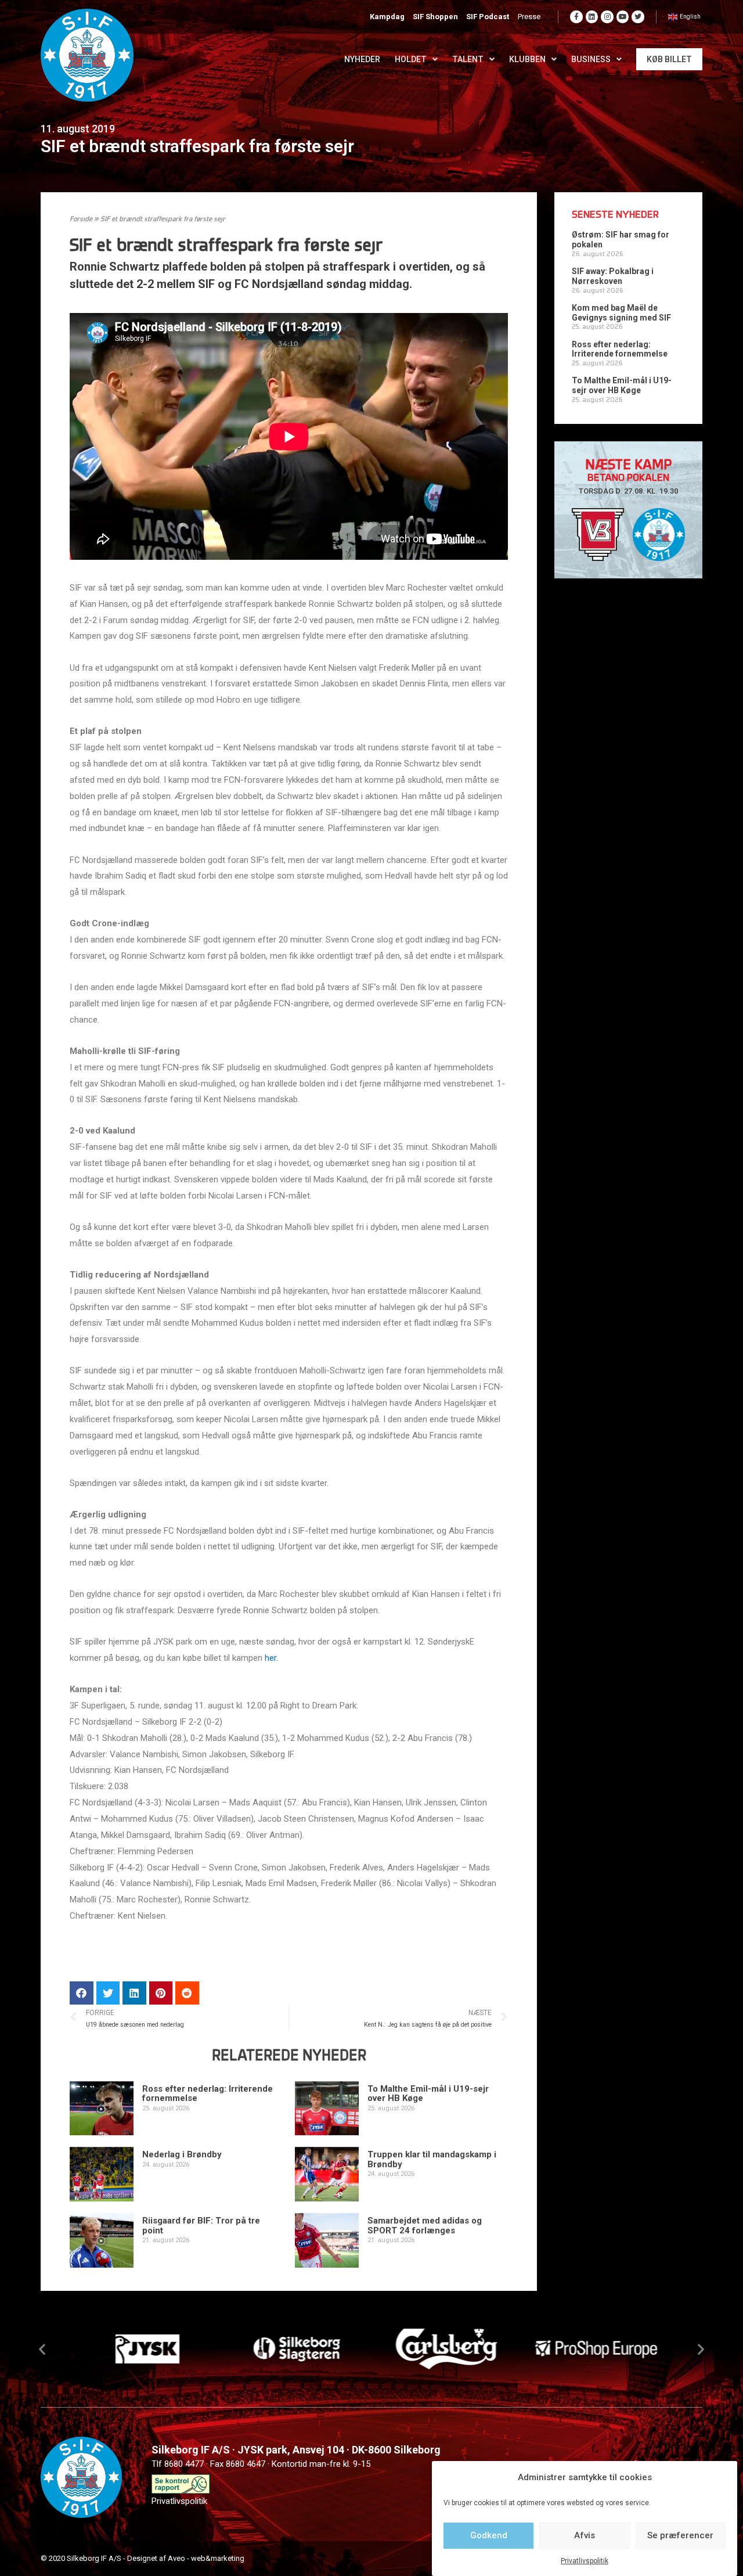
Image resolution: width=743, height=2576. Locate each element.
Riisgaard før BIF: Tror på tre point (201, 2226)
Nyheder (362, 59)
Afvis (585, 2535)
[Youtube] (623, 17)
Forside (81, 220)
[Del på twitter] (108, 1993)
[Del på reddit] (187, 1993)
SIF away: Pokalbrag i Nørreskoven (613, 276)
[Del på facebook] (82, 1993)
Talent (468, 59)
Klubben (527, 59)
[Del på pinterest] (161, 1993)
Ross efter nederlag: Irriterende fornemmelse (208, 2094)
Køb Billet (669, 59)
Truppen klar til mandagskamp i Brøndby (432, 2159)
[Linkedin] (592, 17)
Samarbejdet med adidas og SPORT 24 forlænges (425, 2226)
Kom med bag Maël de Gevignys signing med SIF (621, 313)
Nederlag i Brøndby (182, 2154)
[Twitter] (638, 17)
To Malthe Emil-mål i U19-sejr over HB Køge (428, 2094)
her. (271, 1658)
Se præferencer (680, 2535)
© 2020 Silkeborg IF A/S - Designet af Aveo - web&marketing (143, 2558)
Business (591, 59)
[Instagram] (607, 17)
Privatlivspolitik (585, 2561)
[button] (42, 2349)
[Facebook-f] (576, 17)
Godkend (489, 2535)
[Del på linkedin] (134, 1993)
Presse (529, 17)
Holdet (411, 59)
